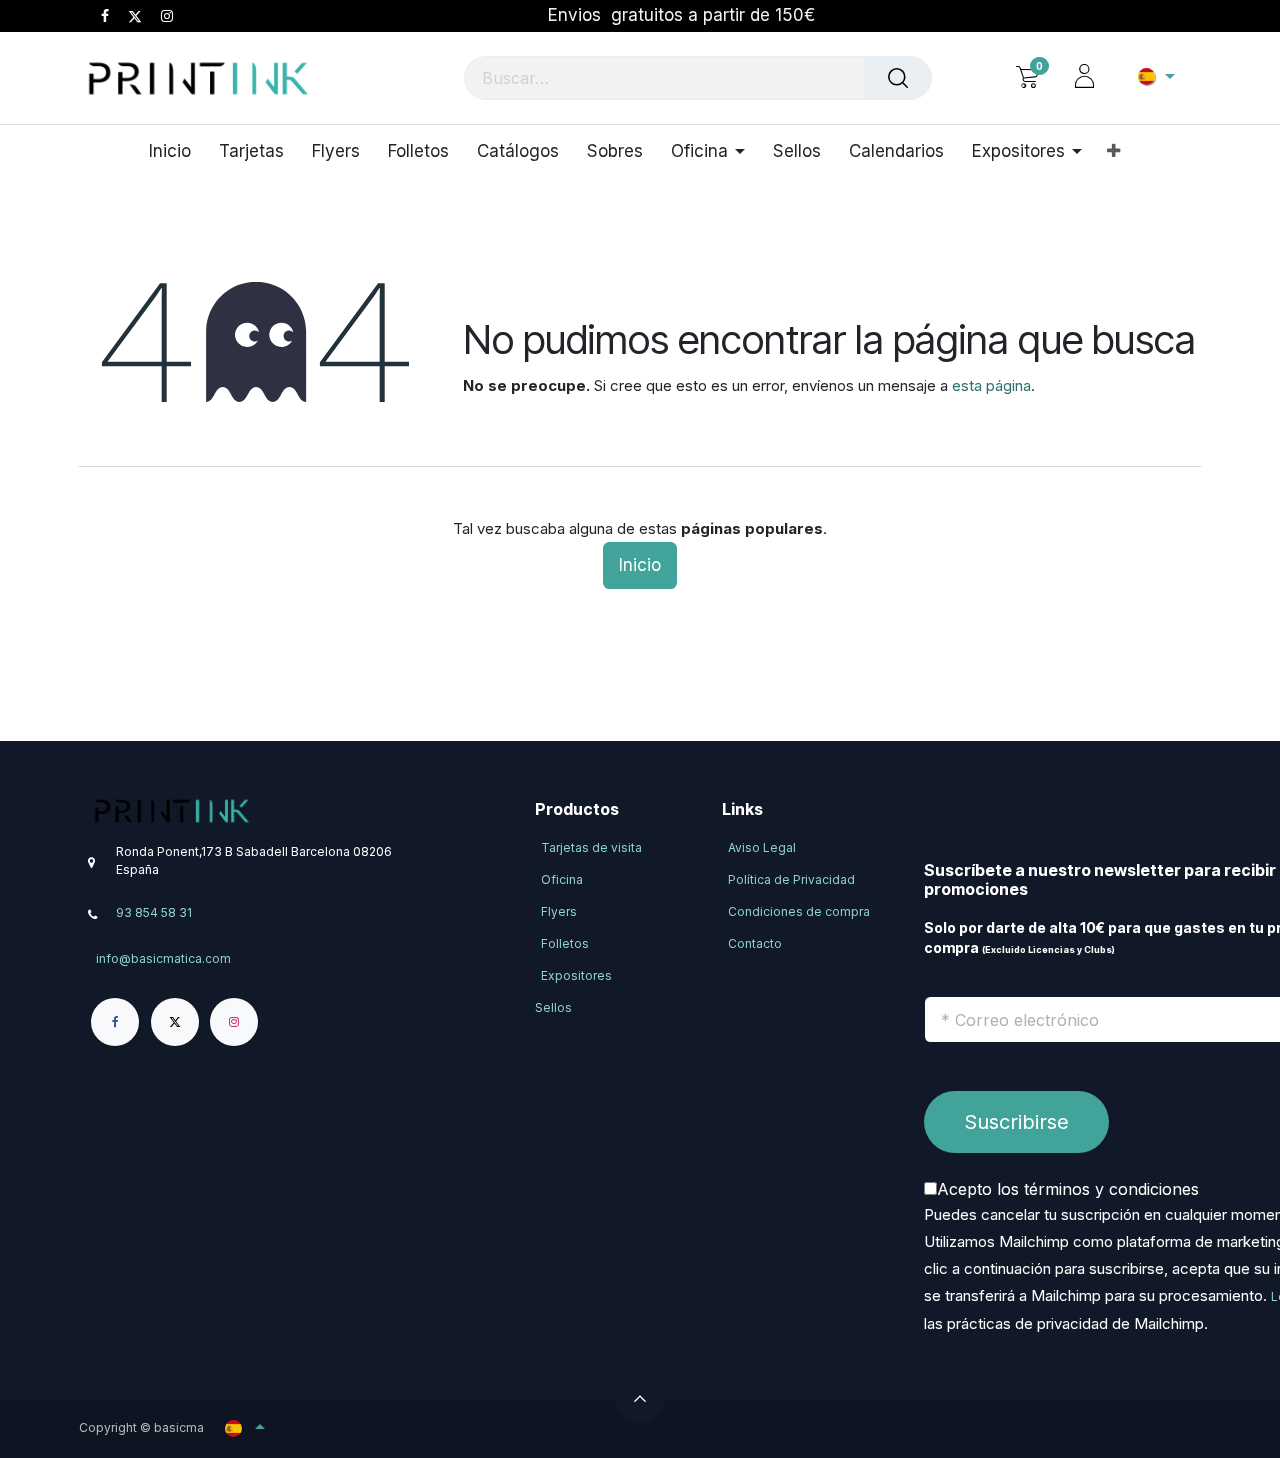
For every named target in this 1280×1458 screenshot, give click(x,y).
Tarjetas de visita (591, 847)
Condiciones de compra (799, 911)
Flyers (559, 911)
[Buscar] (898, 78)
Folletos (565, 943)
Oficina (562, 879)
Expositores (576, 975)
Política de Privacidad (791, 879)
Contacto (755, 943)
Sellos (553, 1007)
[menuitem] (177, 151)
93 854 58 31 (154, 912)
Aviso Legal (762, 847)
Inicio (640, 565)
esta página (991, 385)
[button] (640, 1399)
